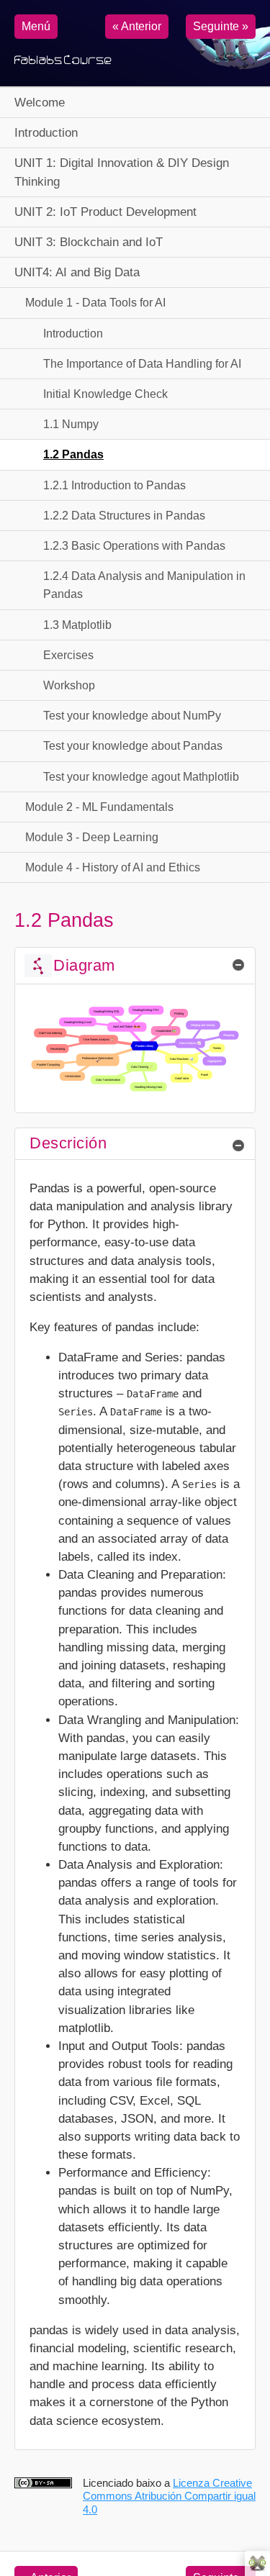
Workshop (69, 685)
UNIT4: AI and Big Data (77, 272)
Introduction (46, 133)
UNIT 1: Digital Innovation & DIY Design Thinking (122, 172)
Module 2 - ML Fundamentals (99, 807)
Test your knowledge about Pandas (133, 746)
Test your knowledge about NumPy (132, 716)
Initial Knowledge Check (105, 394)
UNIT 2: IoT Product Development (105, 212)
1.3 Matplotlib (77, 625)
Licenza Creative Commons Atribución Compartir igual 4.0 (169, 2496)
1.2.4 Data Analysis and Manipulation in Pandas (144, 585)
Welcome (40, 103)
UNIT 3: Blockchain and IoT (89, 242)
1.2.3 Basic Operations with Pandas (134, 546)
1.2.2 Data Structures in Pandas (124, 516)
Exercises (68, 655)
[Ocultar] (238, 965)
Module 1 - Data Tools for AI (95, 303)
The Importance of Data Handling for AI (142, 364)
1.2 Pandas (73, 454)
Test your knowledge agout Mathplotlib (141, 777)
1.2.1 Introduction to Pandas (114, 485)
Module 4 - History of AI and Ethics (113, 867)
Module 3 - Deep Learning (92, 837)
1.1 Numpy (71, 424)
